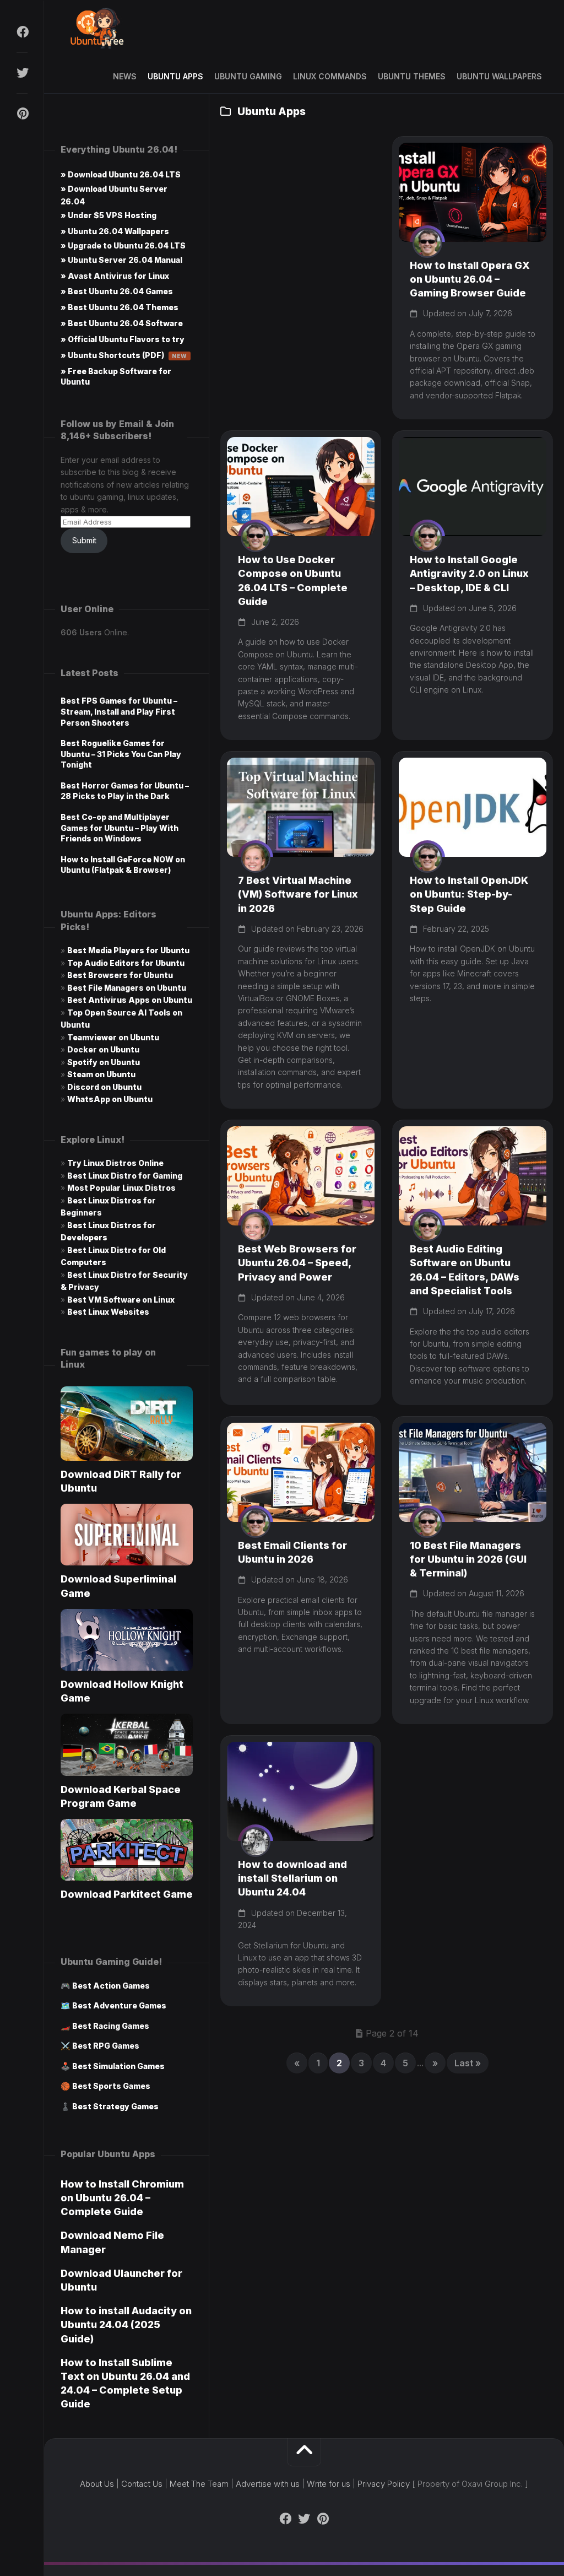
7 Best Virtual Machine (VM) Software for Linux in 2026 (298, 894)
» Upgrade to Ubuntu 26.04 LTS (123, 245)
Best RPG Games (106, 2046)
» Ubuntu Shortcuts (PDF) (124, 355)
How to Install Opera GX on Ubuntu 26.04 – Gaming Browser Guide (470, 279)
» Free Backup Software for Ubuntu (116, 376)
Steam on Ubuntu (101, 1074)
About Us (97, 2484)
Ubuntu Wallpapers (499, 76)
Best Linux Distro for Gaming (125, 1176)
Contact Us (142, 2484)
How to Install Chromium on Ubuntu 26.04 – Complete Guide (122, 2198)
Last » (468, 2063)
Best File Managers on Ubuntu (127, 988)
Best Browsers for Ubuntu (120, 975)
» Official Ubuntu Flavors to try (123, 339)
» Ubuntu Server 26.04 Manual (121, 260)
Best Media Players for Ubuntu (128, 950)
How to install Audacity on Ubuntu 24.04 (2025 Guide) (126, 2324)
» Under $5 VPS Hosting (109, 215)
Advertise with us (268, 2484)
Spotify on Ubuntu (104, 1062)
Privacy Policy (384, 2484)
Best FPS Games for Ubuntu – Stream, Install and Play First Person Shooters (119, 711)
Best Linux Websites (108, 1312)
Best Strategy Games (115, 2106)
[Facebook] (22, 32)
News (125, 76)
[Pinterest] (22, 114)
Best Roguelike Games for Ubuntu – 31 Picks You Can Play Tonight (121, 754)
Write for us (329, 2484)
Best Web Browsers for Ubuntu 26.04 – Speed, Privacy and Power (297, 1263)
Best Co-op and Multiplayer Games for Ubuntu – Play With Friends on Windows (120, 828)
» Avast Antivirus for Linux (115, 276)
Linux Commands (330, 76)
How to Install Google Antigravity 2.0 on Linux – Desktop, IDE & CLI (469, 573)
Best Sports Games (111, 2086)
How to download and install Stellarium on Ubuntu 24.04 (292, 1878)
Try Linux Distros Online (115, 1163)
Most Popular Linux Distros (121, 1188)
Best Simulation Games (118, 2066)
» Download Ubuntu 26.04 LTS (121, 174)
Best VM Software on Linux (121, 1300)
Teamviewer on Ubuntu (113, 1037)
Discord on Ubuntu (104, 1087)
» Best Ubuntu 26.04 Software (122, 323)
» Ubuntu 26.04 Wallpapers (115, 231)
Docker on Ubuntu (103, 1049)
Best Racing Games (111, 2026)
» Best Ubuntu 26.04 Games (117, 291)
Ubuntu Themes (412, 76)
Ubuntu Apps (175, 76)
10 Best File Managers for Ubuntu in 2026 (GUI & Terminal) (468, 1559)
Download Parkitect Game (127, 1894)
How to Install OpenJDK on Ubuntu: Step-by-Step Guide (469, 894)
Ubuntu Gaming (248, 76)
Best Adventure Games (119, 2005)
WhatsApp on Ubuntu (110, 1099)
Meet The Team (199, 2484)
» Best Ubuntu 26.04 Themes (120, 307)
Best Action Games (111, 1986)
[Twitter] (22, 73)
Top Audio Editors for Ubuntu (126, 963)
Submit (84, 540)
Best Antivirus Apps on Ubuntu (130, 1000)
